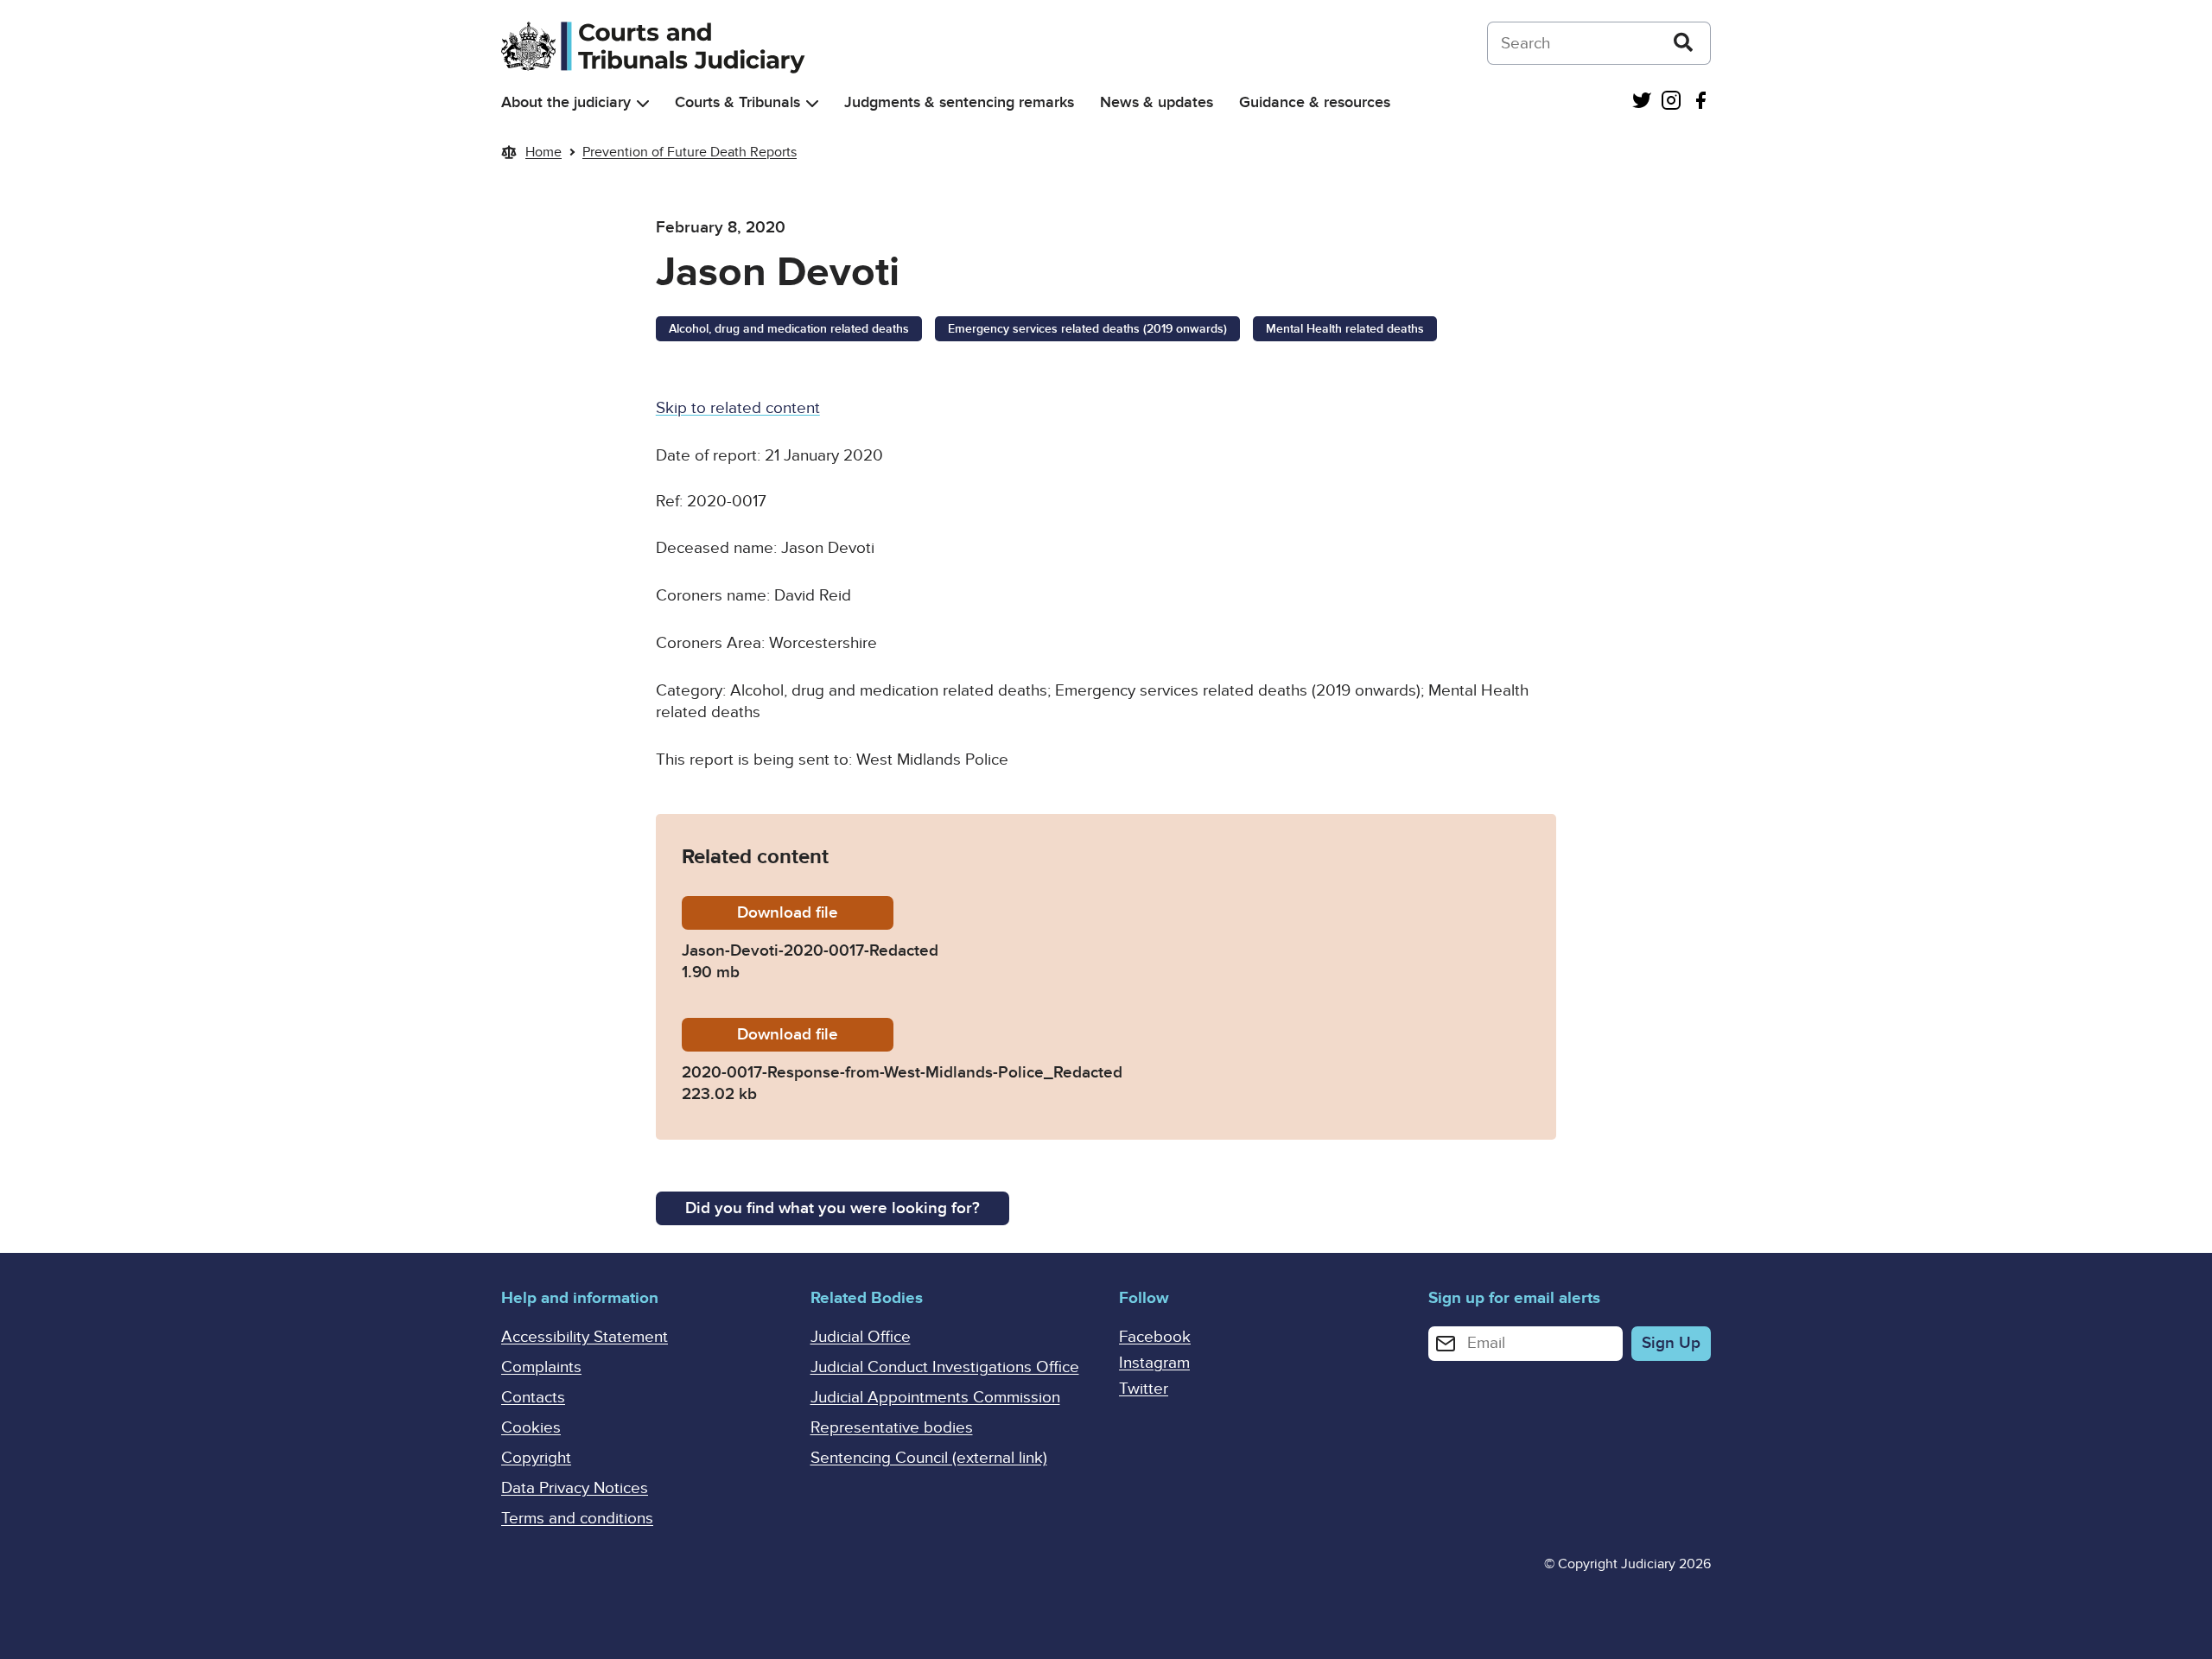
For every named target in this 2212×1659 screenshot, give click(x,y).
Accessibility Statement (585, 1337)
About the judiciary (566, 102)
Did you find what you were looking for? (833, 1208)
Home (543, 152)
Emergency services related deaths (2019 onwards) (1087, 329)
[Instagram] (1671, 102)
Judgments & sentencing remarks (959, 102)
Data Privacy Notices (575, 1488)
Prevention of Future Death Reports (690, 152)
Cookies (531, 1428)
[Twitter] (1642, 102)
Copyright (536, 1458)
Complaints (541, 1367)
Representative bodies (892, 1428)
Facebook (1155, 1337)
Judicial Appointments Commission (935, 1398)
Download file (815, 913)
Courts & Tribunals (737, 102)
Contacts (533, 1398)
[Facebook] (1700, 102)
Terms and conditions (577, 1519)
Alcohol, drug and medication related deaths (789, 329)
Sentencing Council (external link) (929, 1458)
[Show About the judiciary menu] (643, 103)
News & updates (1157, 102)
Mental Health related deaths (1345, 329)
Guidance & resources (1315, 102)
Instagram (1154, 1363)
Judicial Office (861, 1337)
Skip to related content (738, 408)
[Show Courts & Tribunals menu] (812, 103)
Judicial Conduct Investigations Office (945, 1367)
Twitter (1144, 1389)
